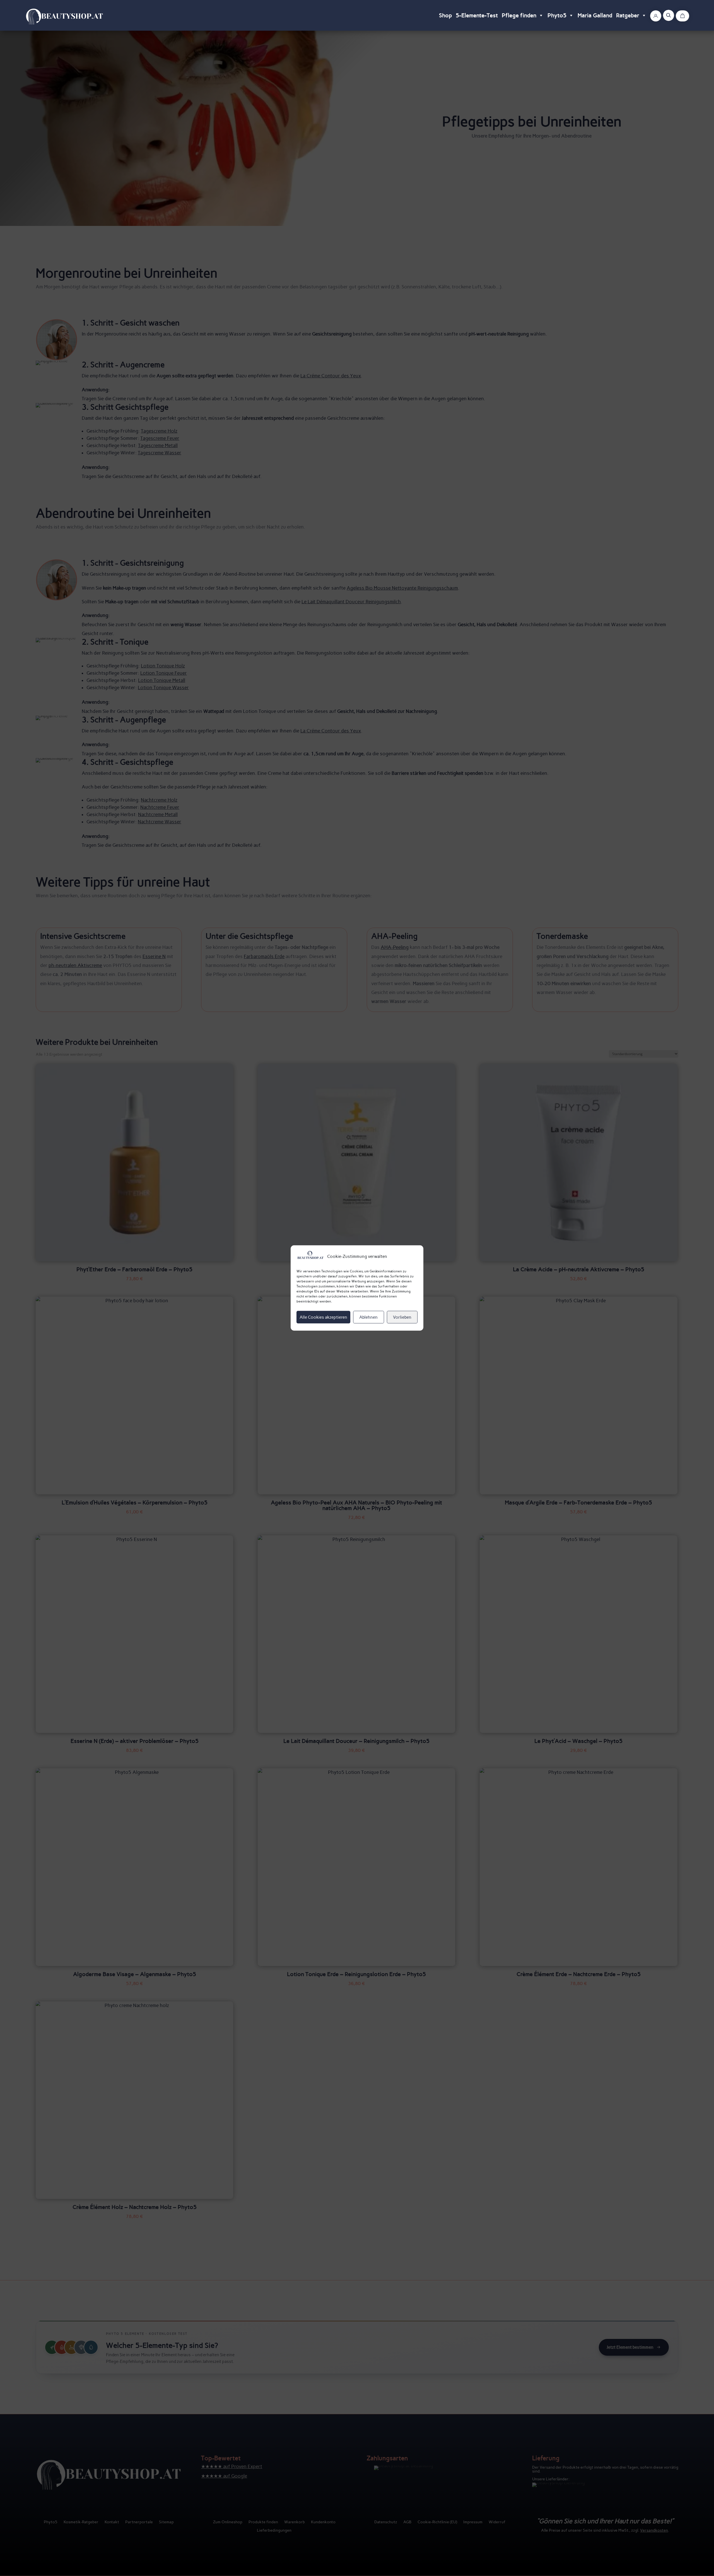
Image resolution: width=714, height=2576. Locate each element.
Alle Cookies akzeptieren (323, 1317)
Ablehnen (368, 1317)
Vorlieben (402, 1317)
